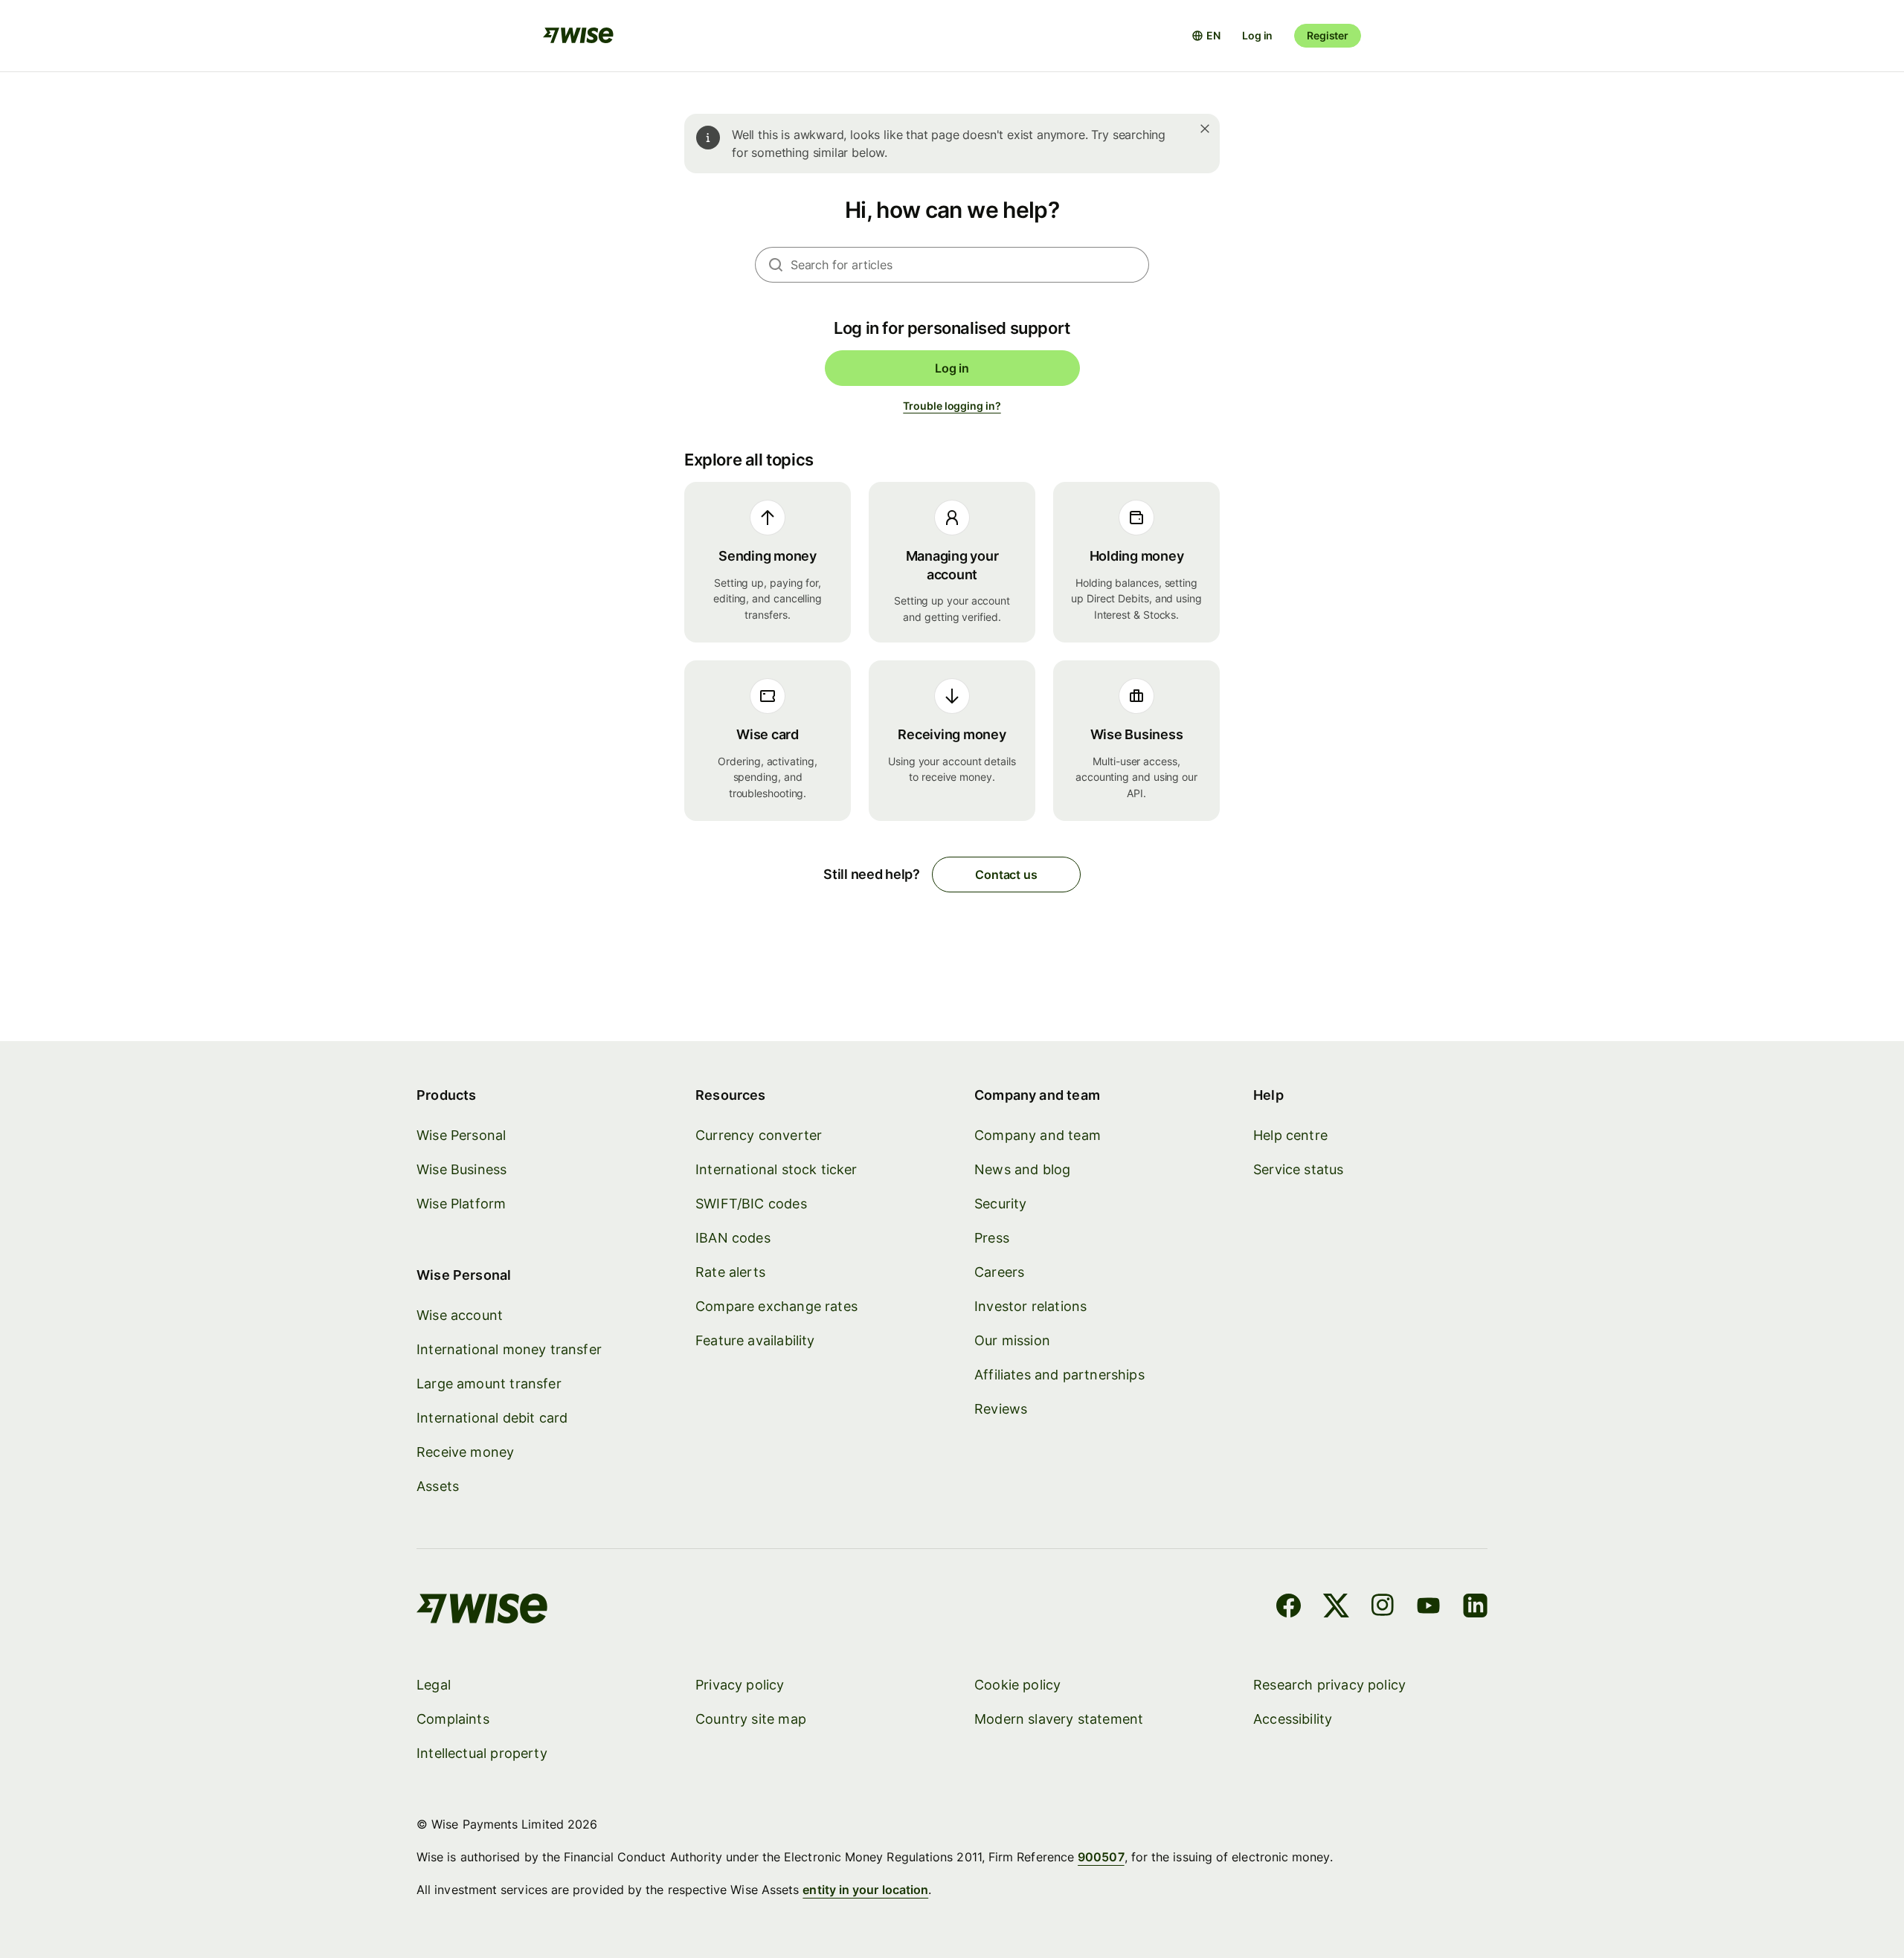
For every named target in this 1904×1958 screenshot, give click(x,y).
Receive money (465, 1452)
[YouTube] (1428, 1608)
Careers (999, 1272)
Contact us (1006, 875)
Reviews (1001, 1409)
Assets (438, 1486)
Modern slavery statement (1059, 1719)
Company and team (1038, 1135)
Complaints (453, 1719)
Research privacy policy (1329, 1685)
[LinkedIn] (1475, 1608)
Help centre (1290, 1135)
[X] (1336, 1608)
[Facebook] (1289, 1608)
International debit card (492, 1418)
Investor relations (1030, 1306)
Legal (434, 1685)
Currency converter (759, 1135)
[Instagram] (1383, 1608)
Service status (1299, 1169)
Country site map (751, 1719)
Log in (1257, 35)
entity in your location (865, 1890)
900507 (1101, 1857)
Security (1000, 1204)
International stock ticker (776, 1169)
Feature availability (755, 1340)
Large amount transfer (489, 1384)
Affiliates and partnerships (1059, 1375)
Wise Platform (461, 1204)
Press (992, 1238)
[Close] (1205, 129)
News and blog (1022, 1169)
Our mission (1012, 1340)
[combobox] (970, 265)
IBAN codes (733, 1238)
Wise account (460, 1315)
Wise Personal (461, 1135)
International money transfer (509, 1349)
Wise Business (461, 1169)
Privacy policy (740, 1685)
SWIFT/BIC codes (751, 1204)
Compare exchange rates (776, 1306)
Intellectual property (482, 1753)
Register (1328, 35)
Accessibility (1293, 1719)
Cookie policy (1017, 1685)
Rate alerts (730, 1272)
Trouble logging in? (952, 406)
